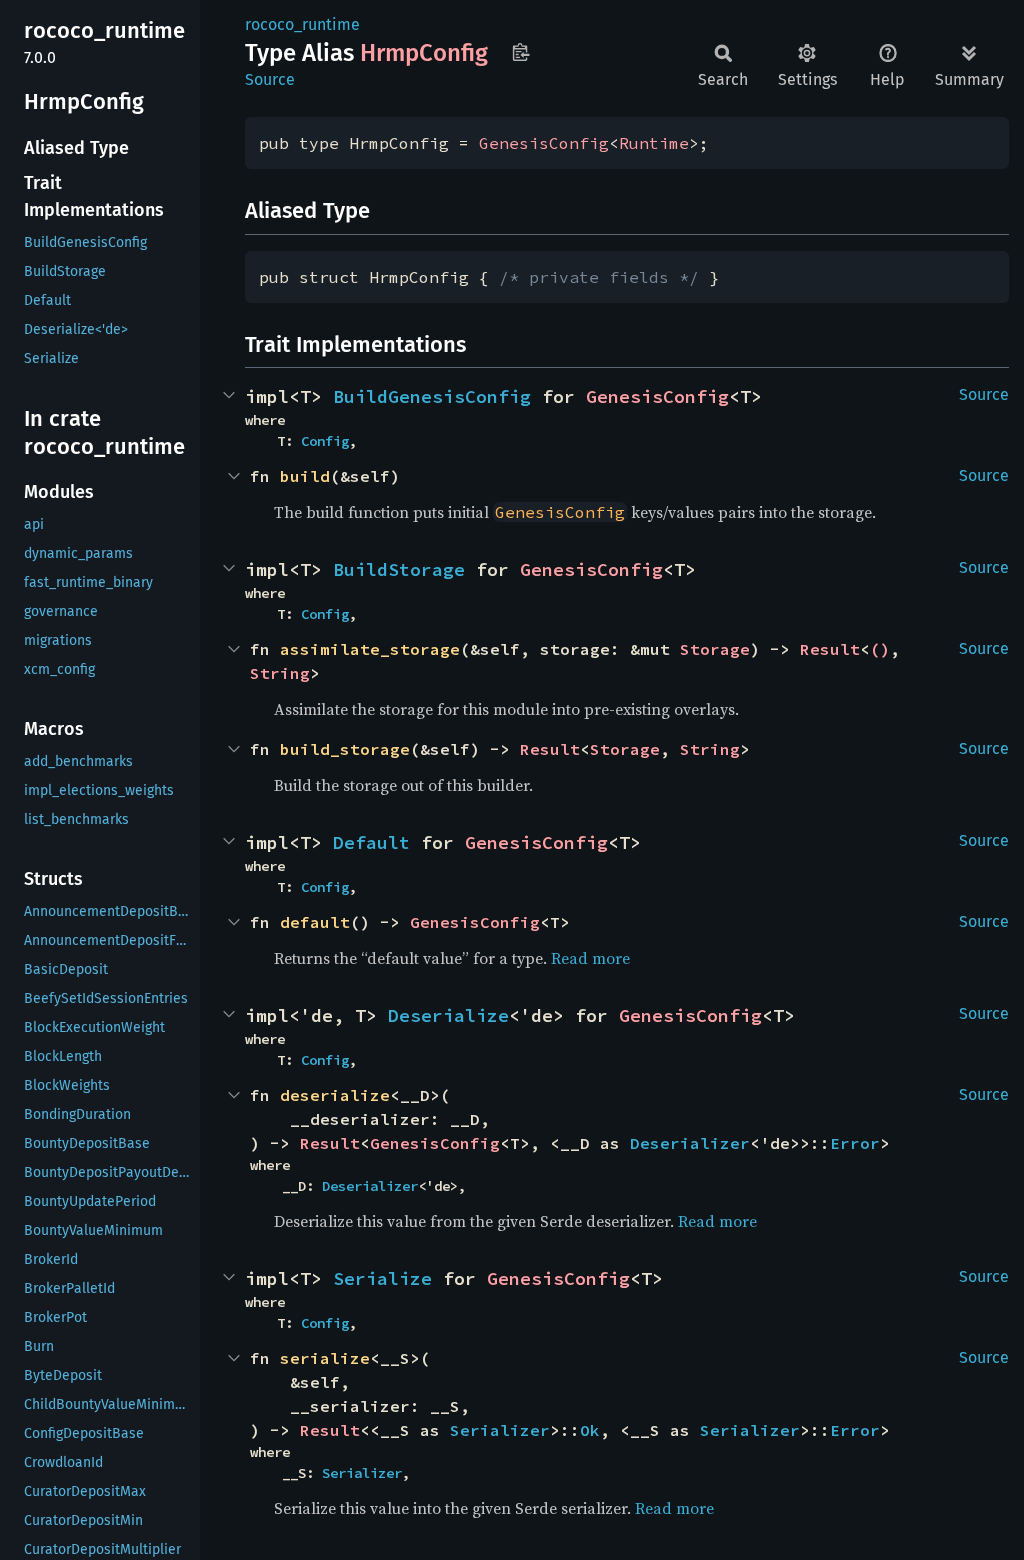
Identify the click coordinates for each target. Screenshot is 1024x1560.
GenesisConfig (544, 143)
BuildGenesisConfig (432, 396)
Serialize (382, 1278)
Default (371, 842)
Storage (715, 649)
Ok (590, 1430)
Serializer (500, 1430)
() (880, 649)
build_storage (345, 749)
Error (855, 1143)
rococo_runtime (302, 24)
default (315, 922)
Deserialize (448, 1015)
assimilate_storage (370, 649)
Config (325, 441)
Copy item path (520, 52)
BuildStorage (399, 569)
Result (830, 649)
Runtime (654, 143)
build (305, 476)
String (280, 673)
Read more (590, 958)
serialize (325, 1358)
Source (270, 79)
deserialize (335, 1095)
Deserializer (690, 1143)
